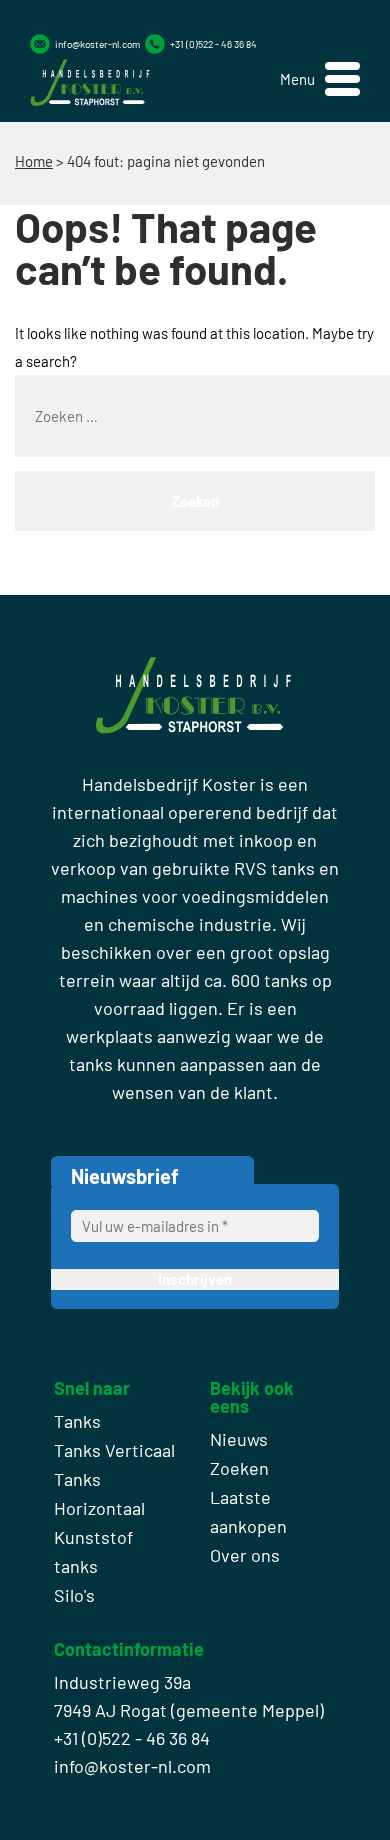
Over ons (245, 1555)
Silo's (74, 1595)
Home (34, 161)
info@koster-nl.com (97, 44)
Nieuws (239, 1439)
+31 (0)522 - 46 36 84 (213, 44)
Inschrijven (195, 1279)
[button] (320, 79)
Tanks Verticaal (114, 1450)
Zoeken (239, 1468)
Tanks (77, 1421)
